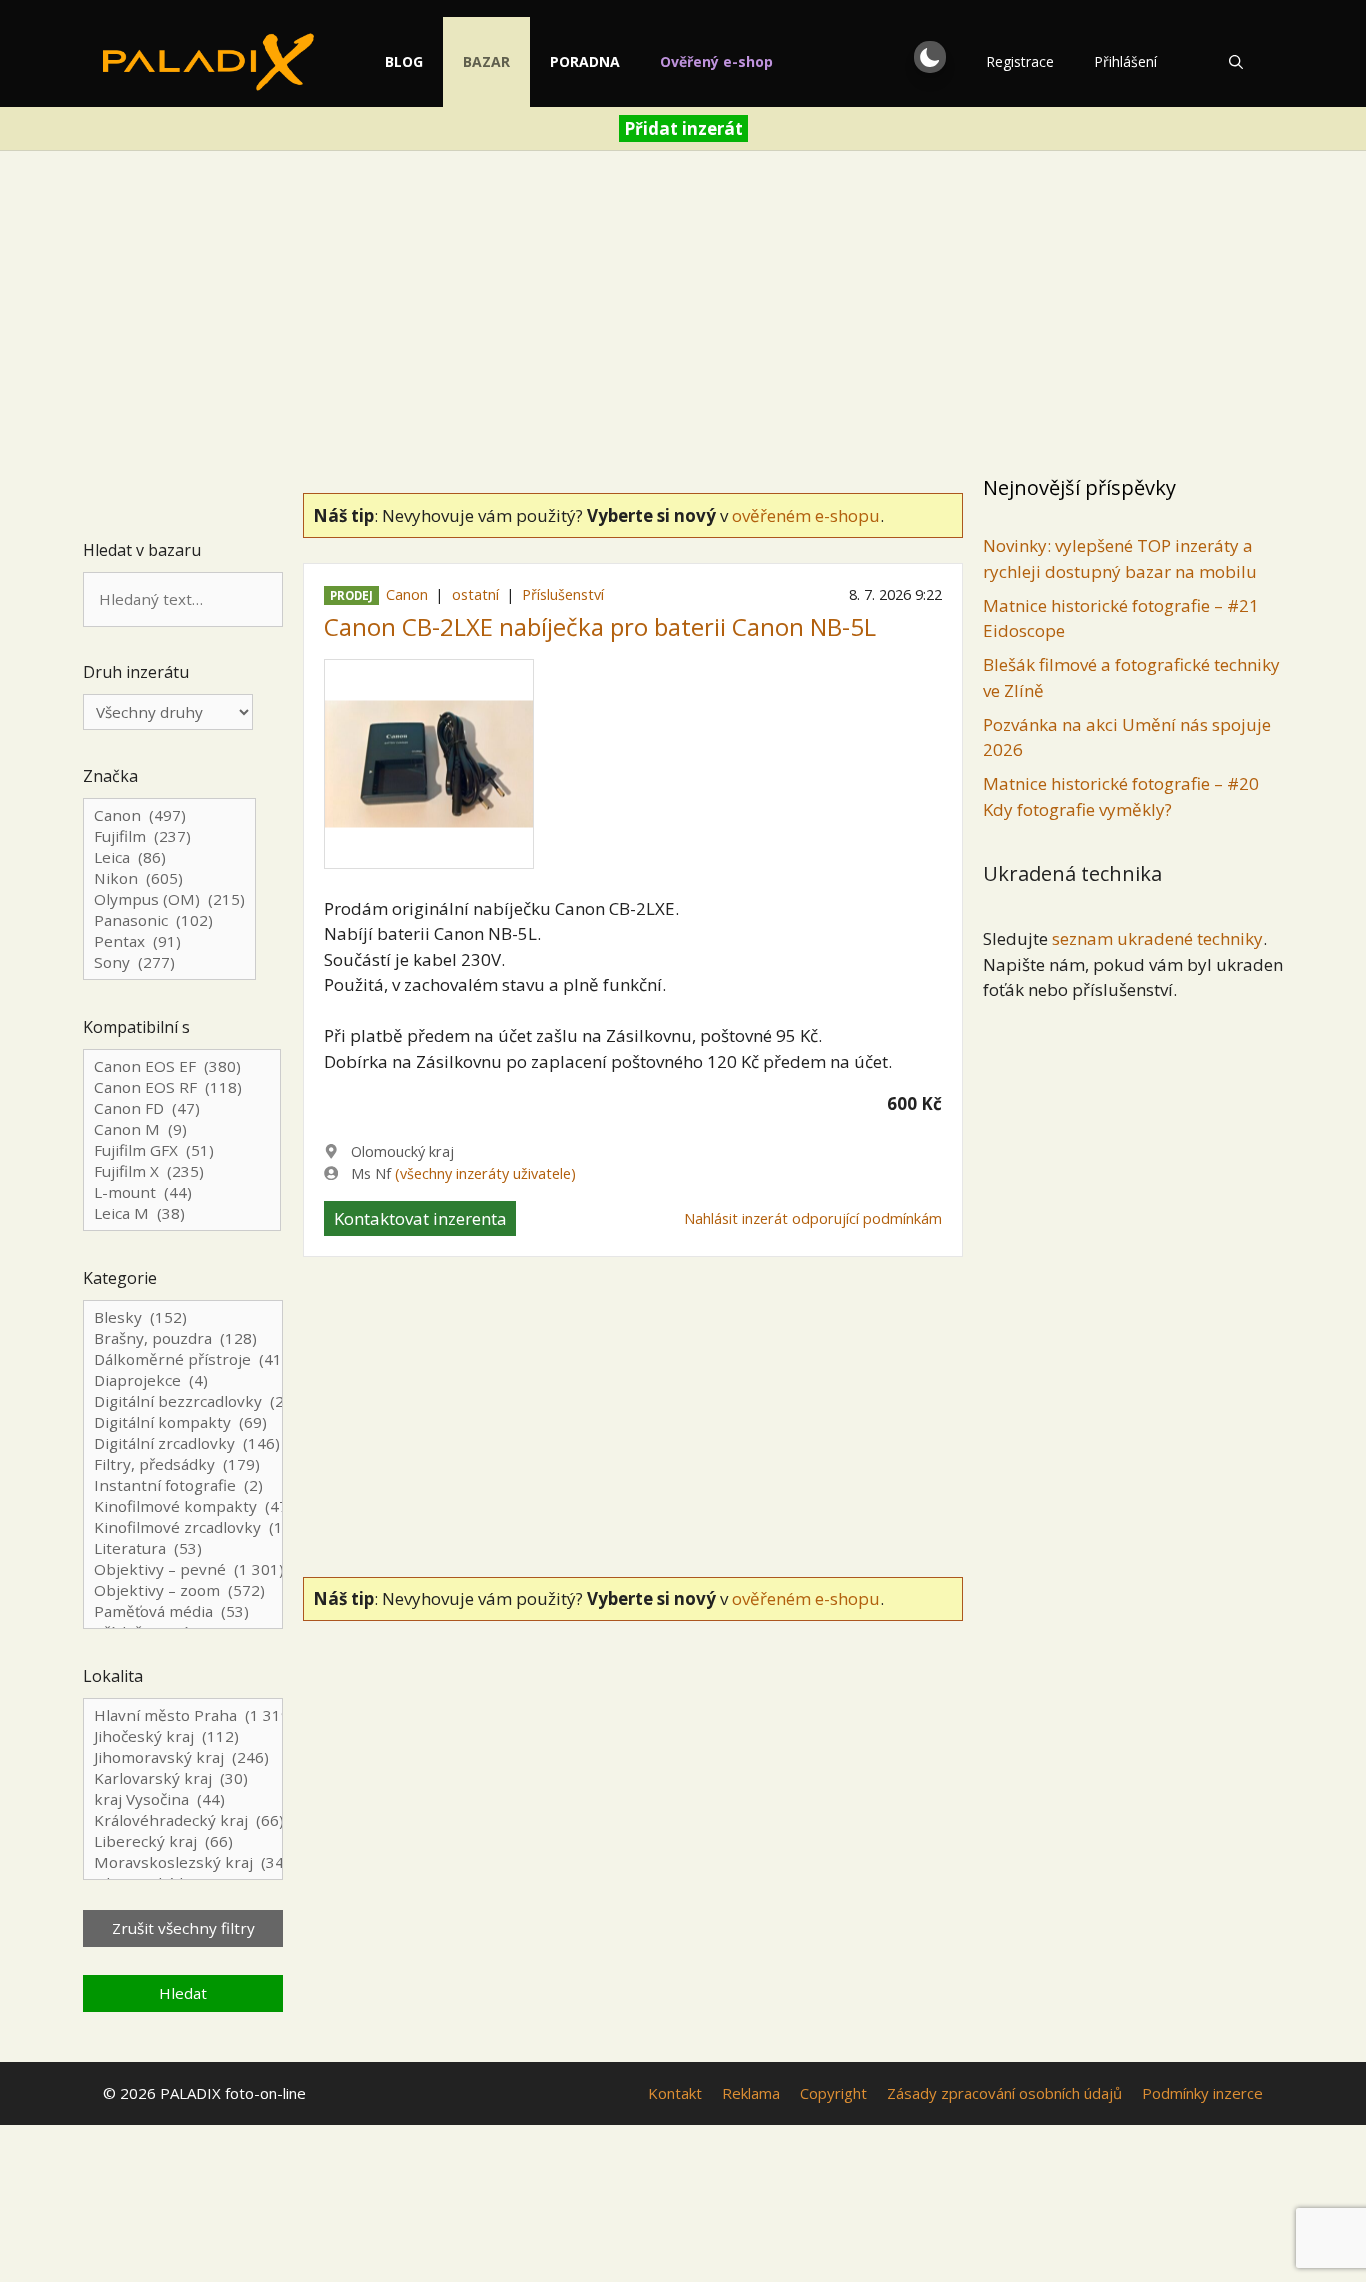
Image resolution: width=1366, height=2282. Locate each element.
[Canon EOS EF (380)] (182, 1066)
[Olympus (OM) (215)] (169, 899)
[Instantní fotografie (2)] (183, 1485)
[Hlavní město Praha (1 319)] (183, 1715)
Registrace (1020, 61)
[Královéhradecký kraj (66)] (183, 1820)
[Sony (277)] (169, 962)
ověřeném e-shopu (806, 515)
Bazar (486, 61)
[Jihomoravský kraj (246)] (183, 1757)
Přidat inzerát (683, 128)
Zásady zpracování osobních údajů (1004, 2093)
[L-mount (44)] (182, 1192)
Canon (407, 594)
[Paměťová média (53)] (183, 1611)
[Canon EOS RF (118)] (182, 1087)
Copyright (833, 2093)
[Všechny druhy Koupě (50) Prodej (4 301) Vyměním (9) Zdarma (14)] (168, 712)
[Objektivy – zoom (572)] (183, 1590)
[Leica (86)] (169, 857)
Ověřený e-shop (716, 61)
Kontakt (675, 2093)
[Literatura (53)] (183, 1548)
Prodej (351, 595)
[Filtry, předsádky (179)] (183, 1464)
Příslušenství (563, 594)
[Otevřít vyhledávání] (1236, 62)
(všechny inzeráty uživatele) (485, 1173)
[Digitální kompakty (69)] (183, 1422)
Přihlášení (1125, 61)
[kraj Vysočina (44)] (183, 1799)
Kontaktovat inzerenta (420, 1218)
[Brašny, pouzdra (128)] (183, 1338)
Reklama (751, 2093)
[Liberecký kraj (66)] (183, 1841)
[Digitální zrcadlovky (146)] (183, 1443)
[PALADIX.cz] (208, 62)
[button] (930, 57)
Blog (404, 61)
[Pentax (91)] (169, 941)
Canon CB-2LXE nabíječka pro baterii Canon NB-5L (600, 626)
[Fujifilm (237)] (169, 836)
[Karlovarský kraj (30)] (183, 1778)
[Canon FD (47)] (182, 1108)
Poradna (585, 61)
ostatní (475, 594)
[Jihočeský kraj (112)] (183, 1736)
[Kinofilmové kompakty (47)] (183, 1506)
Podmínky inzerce (1202, 2093)
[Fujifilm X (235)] (182, 1171)
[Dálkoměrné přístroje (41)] (183, 1359)
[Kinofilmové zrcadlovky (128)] (183, 1527)
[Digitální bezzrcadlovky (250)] (183, 1401)
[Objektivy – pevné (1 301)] (183, 1569)
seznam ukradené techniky (1157, 938)
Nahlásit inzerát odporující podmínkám (813, 1218)
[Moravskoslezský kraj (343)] (183, 1862)
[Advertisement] (683, 316)
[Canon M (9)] (182, 1129)
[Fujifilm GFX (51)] (182, 1150)
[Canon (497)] (169, 815)
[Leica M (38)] (182, 1213)
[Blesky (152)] (183, 1317)
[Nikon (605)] (169, 878)
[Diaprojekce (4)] (183, 1380)
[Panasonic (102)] (169, 920)
